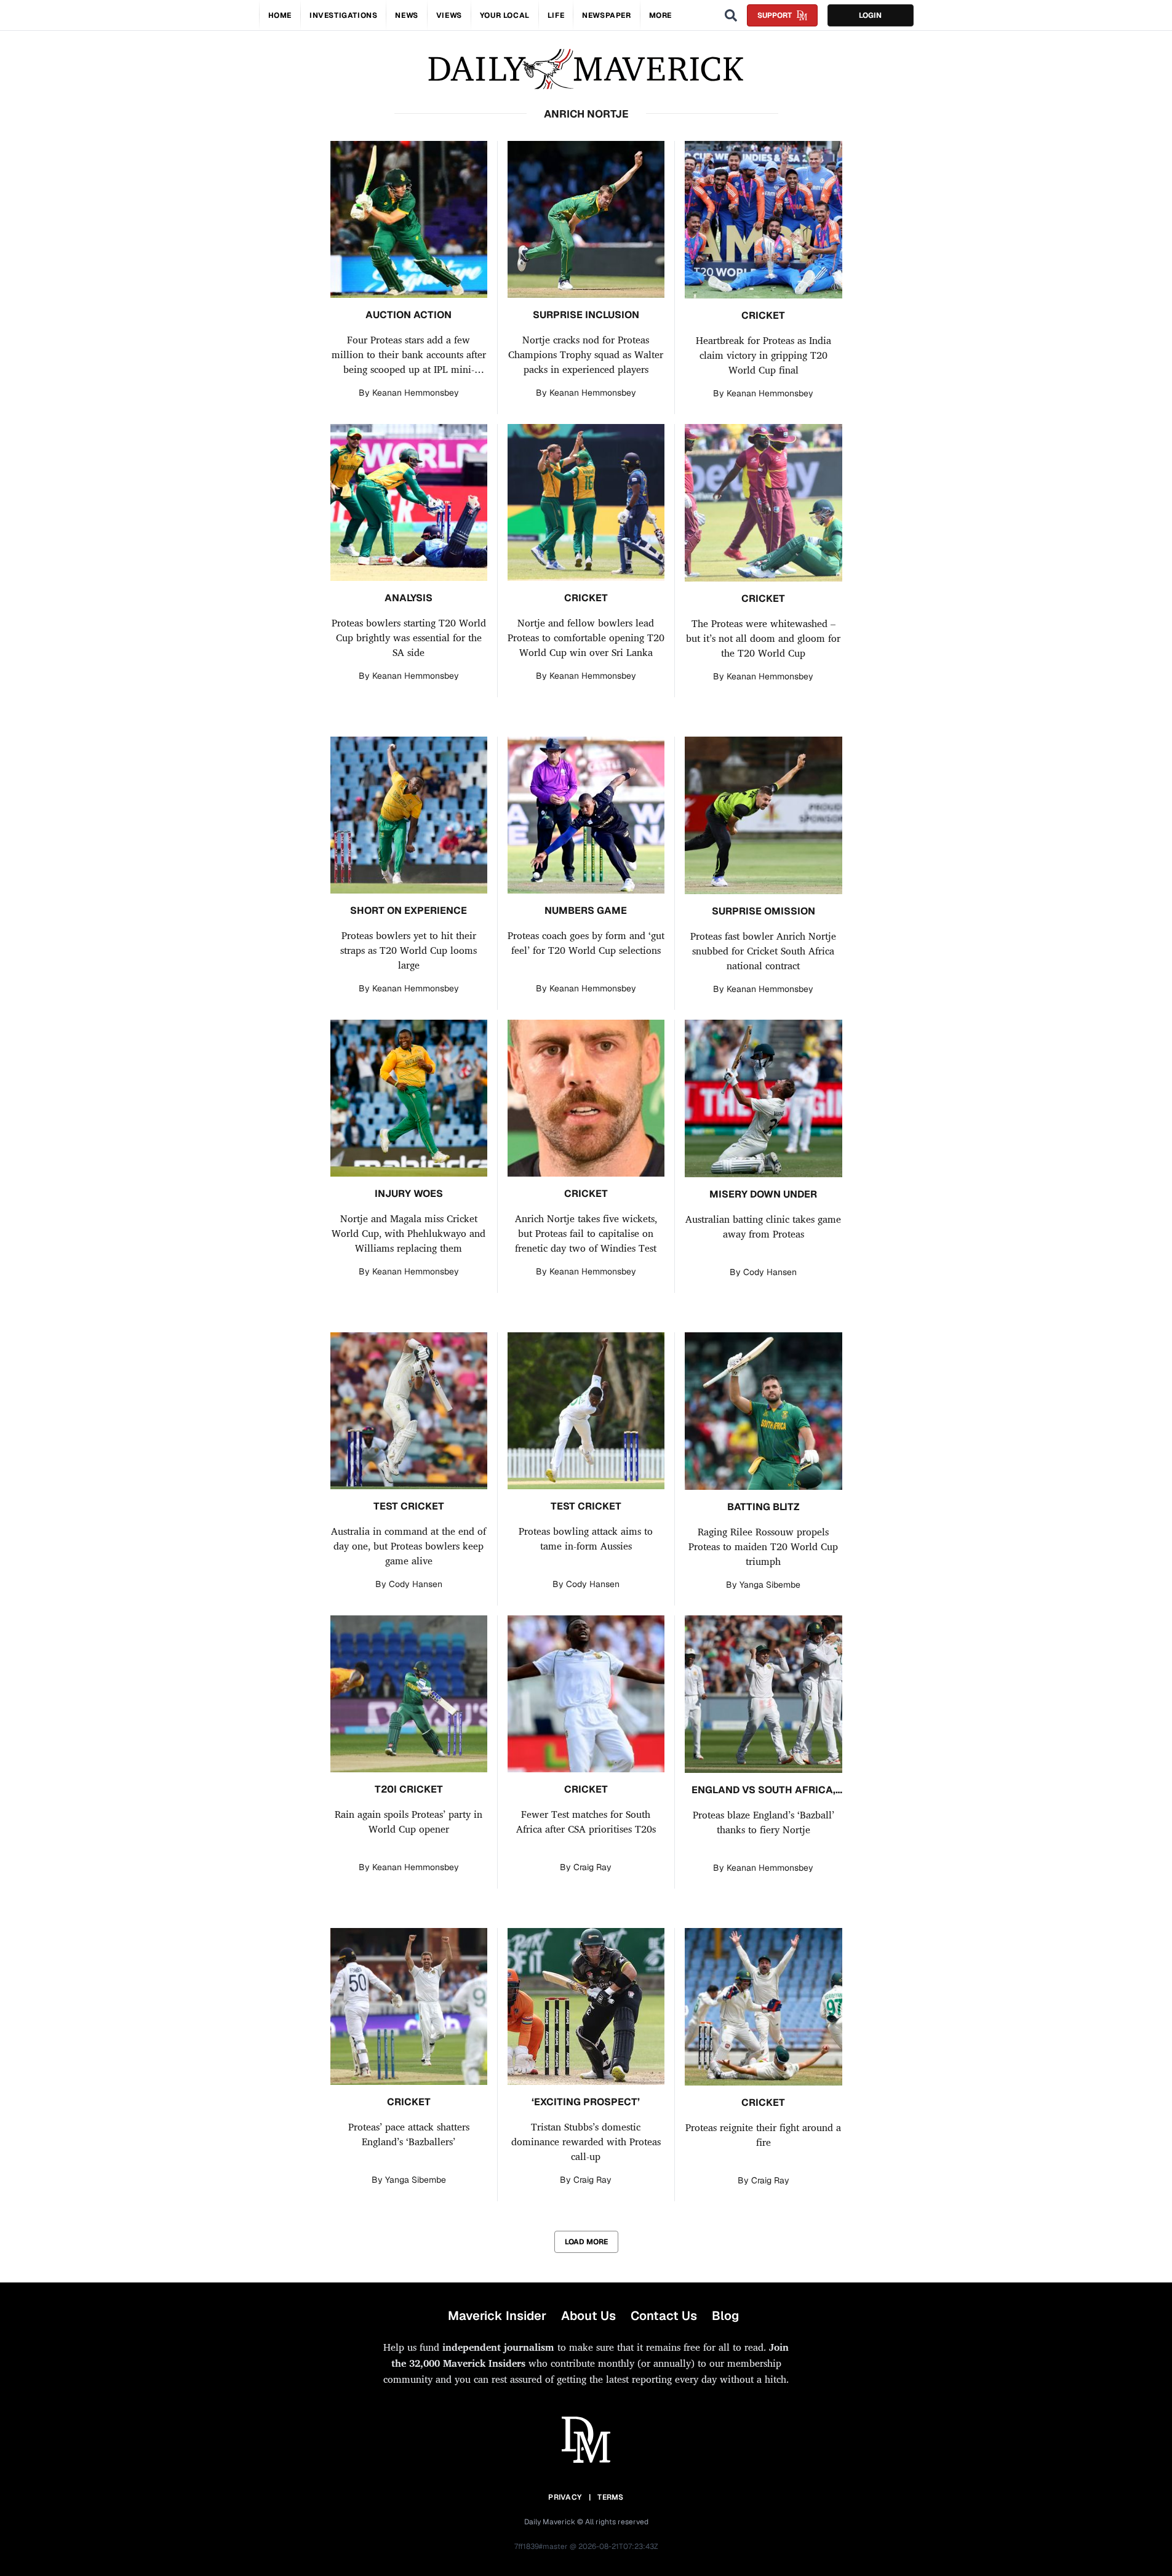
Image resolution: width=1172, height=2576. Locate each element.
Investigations (343, 15)
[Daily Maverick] (586, 69)
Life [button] (556, 15)
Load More (586, 2242)
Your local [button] (505, 15)
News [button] (406, 15)
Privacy (565, 2497)
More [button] (660, 15)
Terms (611, 2497)
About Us (588, 2316)
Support (775, 15)
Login (870, 15)
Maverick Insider (497, 2316)
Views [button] (449, 15)
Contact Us (664, 2316)
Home (280, 15)
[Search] (731, 15)
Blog (725, 2316)
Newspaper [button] (606, 15)
